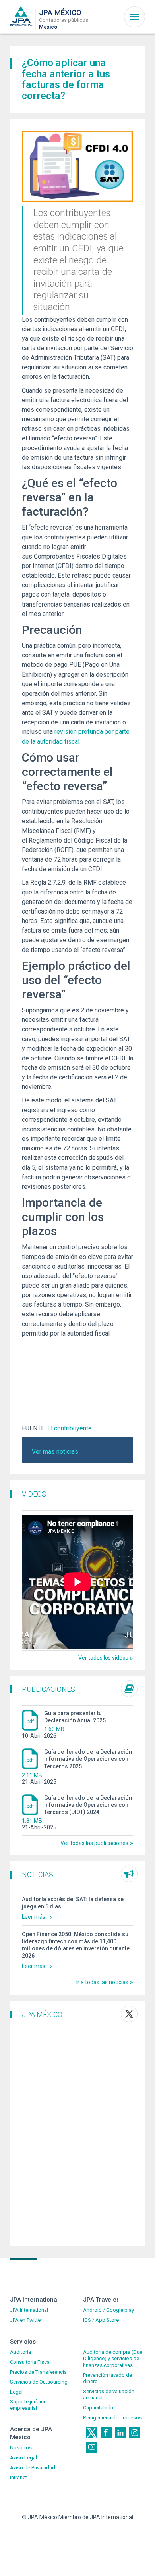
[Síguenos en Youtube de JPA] (92, 2447)
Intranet (18, 2477)
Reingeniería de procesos (112, 2418)
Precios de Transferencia (38, 2372)
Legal (16, 2392)
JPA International (29, 2310)
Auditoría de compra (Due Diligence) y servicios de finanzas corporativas (113, 2359)
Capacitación (98, 2408)
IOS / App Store (101, 2320)
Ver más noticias (55, 1452)
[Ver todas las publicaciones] (129, 1689)
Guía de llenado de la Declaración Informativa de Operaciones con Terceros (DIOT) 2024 (88, 1805)
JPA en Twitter (26, 2320)
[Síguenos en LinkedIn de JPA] (120, 2432)
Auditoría (20, 2352)
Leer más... (35, 1917)
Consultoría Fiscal (30, 2362)
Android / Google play (108, 2310)
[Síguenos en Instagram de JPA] (135, 2432)
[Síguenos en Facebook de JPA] (106, 2432)
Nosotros (21, 2448)
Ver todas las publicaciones (94, 1843)
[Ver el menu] (135, 17)
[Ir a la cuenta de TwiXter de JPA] (129, 2014)
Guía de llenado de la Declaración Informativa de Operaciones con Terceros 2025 (88, 1759)
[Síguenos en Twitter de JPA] (92, 2432)
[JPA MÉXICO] (21, 15)
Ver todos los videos (103, 1658)
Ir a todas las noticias (102, 1982)
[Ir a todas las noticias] (129, 1874)
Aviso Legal (23, 2458)
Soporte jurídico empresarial (28, 2405)
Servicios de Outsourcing (39, 2382)
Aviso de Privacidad (33, 2468)
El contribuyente (70, 1428)
